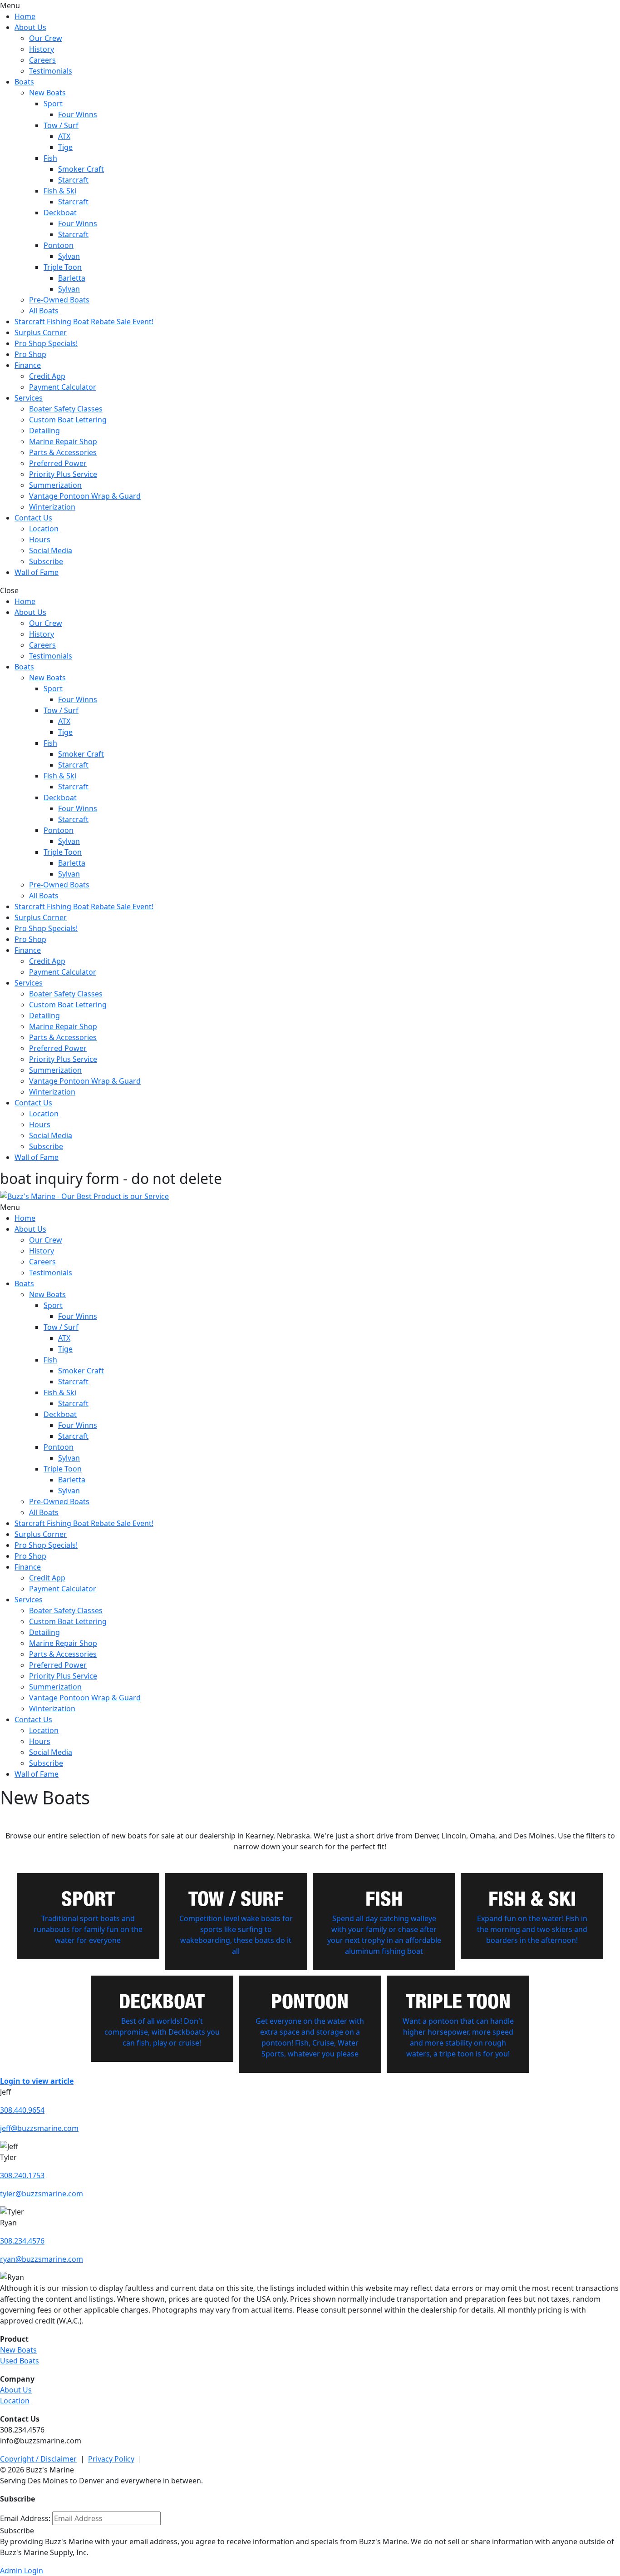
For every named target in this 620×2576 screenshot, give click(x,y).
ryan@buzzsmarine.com (42, 2259)
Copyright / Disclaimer (38, 2459)
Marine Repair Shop (63, 441)
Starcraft (73, 180)
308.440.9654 (22, 2110)
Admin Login (22, 2571)
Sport (53, 104)
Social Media (51, 550)
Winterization (52, 507)
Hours (40, 540)
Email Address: (25, 2518)
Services (29, 398)
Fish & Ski (60, 191)
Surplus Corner (41, 332)
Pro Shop (30, 354)
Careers (42, 60)
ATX (64, 136)
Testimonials (51, 71)
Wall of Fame (37, 572)
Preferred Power (58, 463)
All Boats (44, 311)
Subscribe (46, 561)
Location (44, 529)
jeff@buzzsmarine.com (39, 2128)
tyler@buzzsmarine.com (42, 2194)
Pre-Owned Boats (59, 300)
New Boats (47, 93)
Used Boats (20, 2361)
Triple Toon (63, 267)
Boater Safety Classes (66, 409)
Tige (65, 147)
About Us (30, 27)
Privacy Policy (111, 2459)
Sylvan (69, 256)
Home (25, 16)
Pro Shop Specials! (46, 343)
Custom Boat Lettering (68, 420)
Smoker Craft (81, 169)
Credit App (47, 376)
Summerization (55, 485)
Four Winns (78, 114)
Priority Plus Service (63, 474)
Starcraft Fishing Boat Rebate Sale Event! (84, 322)
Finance (28, 365)
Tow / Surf (61, 125)
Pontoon (59, 245)
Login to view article (37, 2081)
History (42, 49)
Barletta (72, 278)
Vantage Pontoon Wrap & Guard (85, 496)
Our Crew (46, 38)
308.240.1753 (22, 2175)
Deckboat (60, 213)
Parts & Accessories (63, 452)
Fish (50, 158)
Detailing (44, 431)
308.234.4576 (22, 2241)
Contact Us (33, 518)
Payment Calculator (63, 387)
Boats (24, 82)
